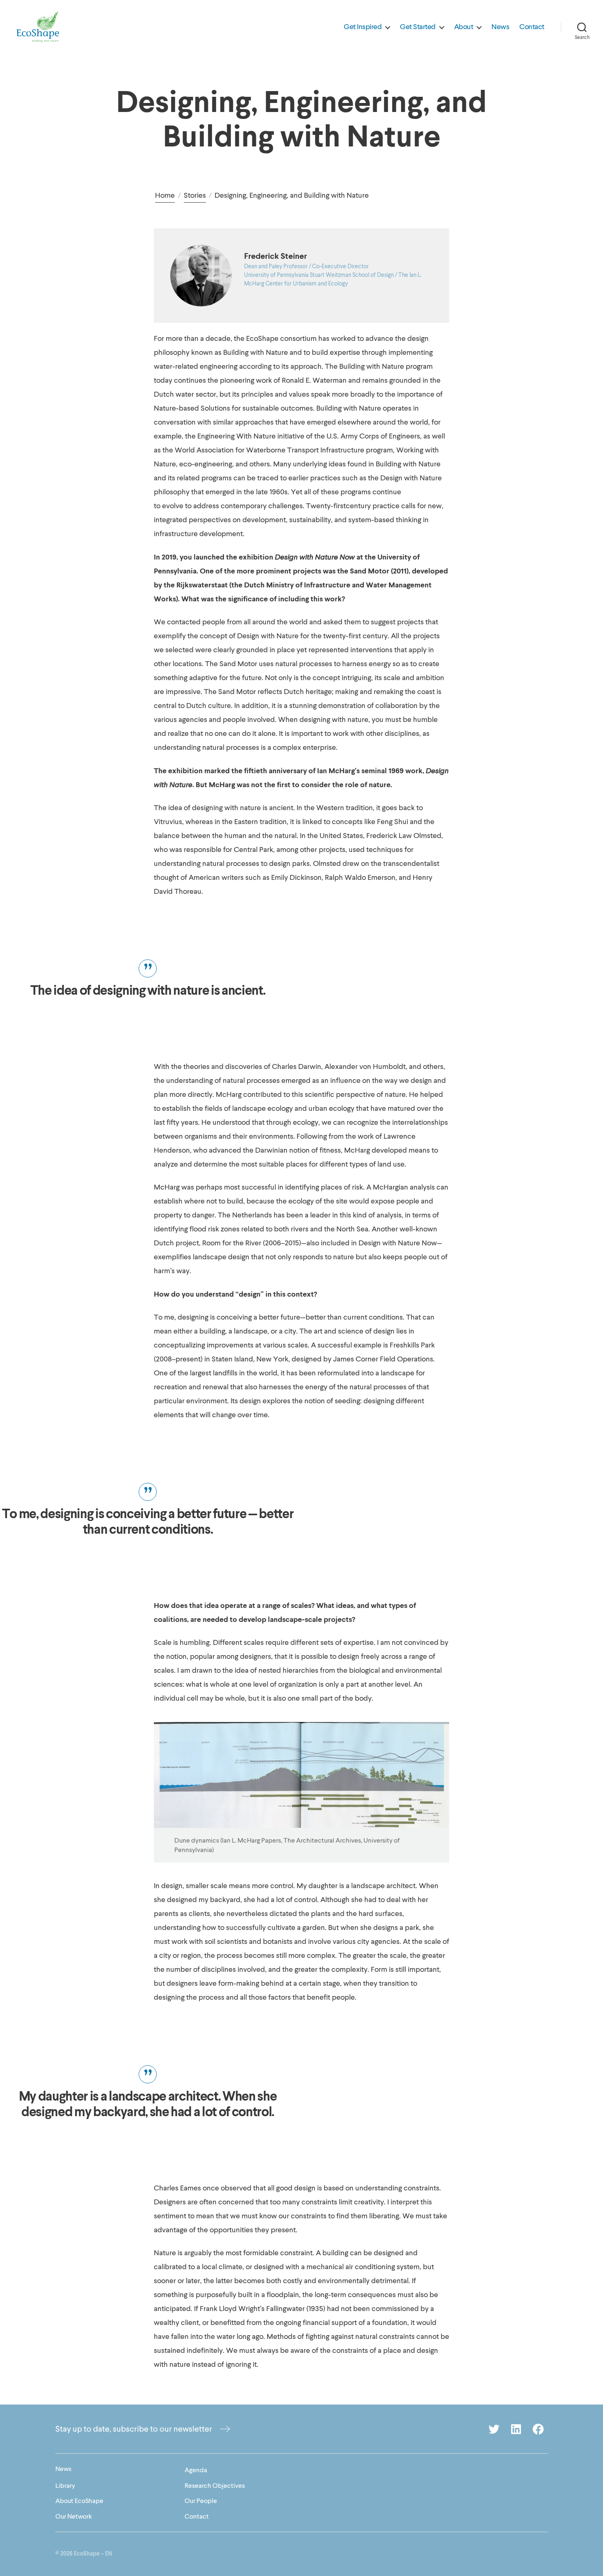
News (500, 27)
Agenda (196, 2470)
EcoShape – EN (93, 2554)
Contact (532, 27)
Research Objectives (215, 2486)
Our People (201, 2501)
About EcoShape (79, 2501)
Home (165, 195)
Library (65, 2486)
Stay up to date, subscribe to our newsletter (134, 2429)
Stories (195, 195)
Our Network (74, 2517)
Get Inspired (363, 27)
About (464, 27)
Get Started (418, 27)
